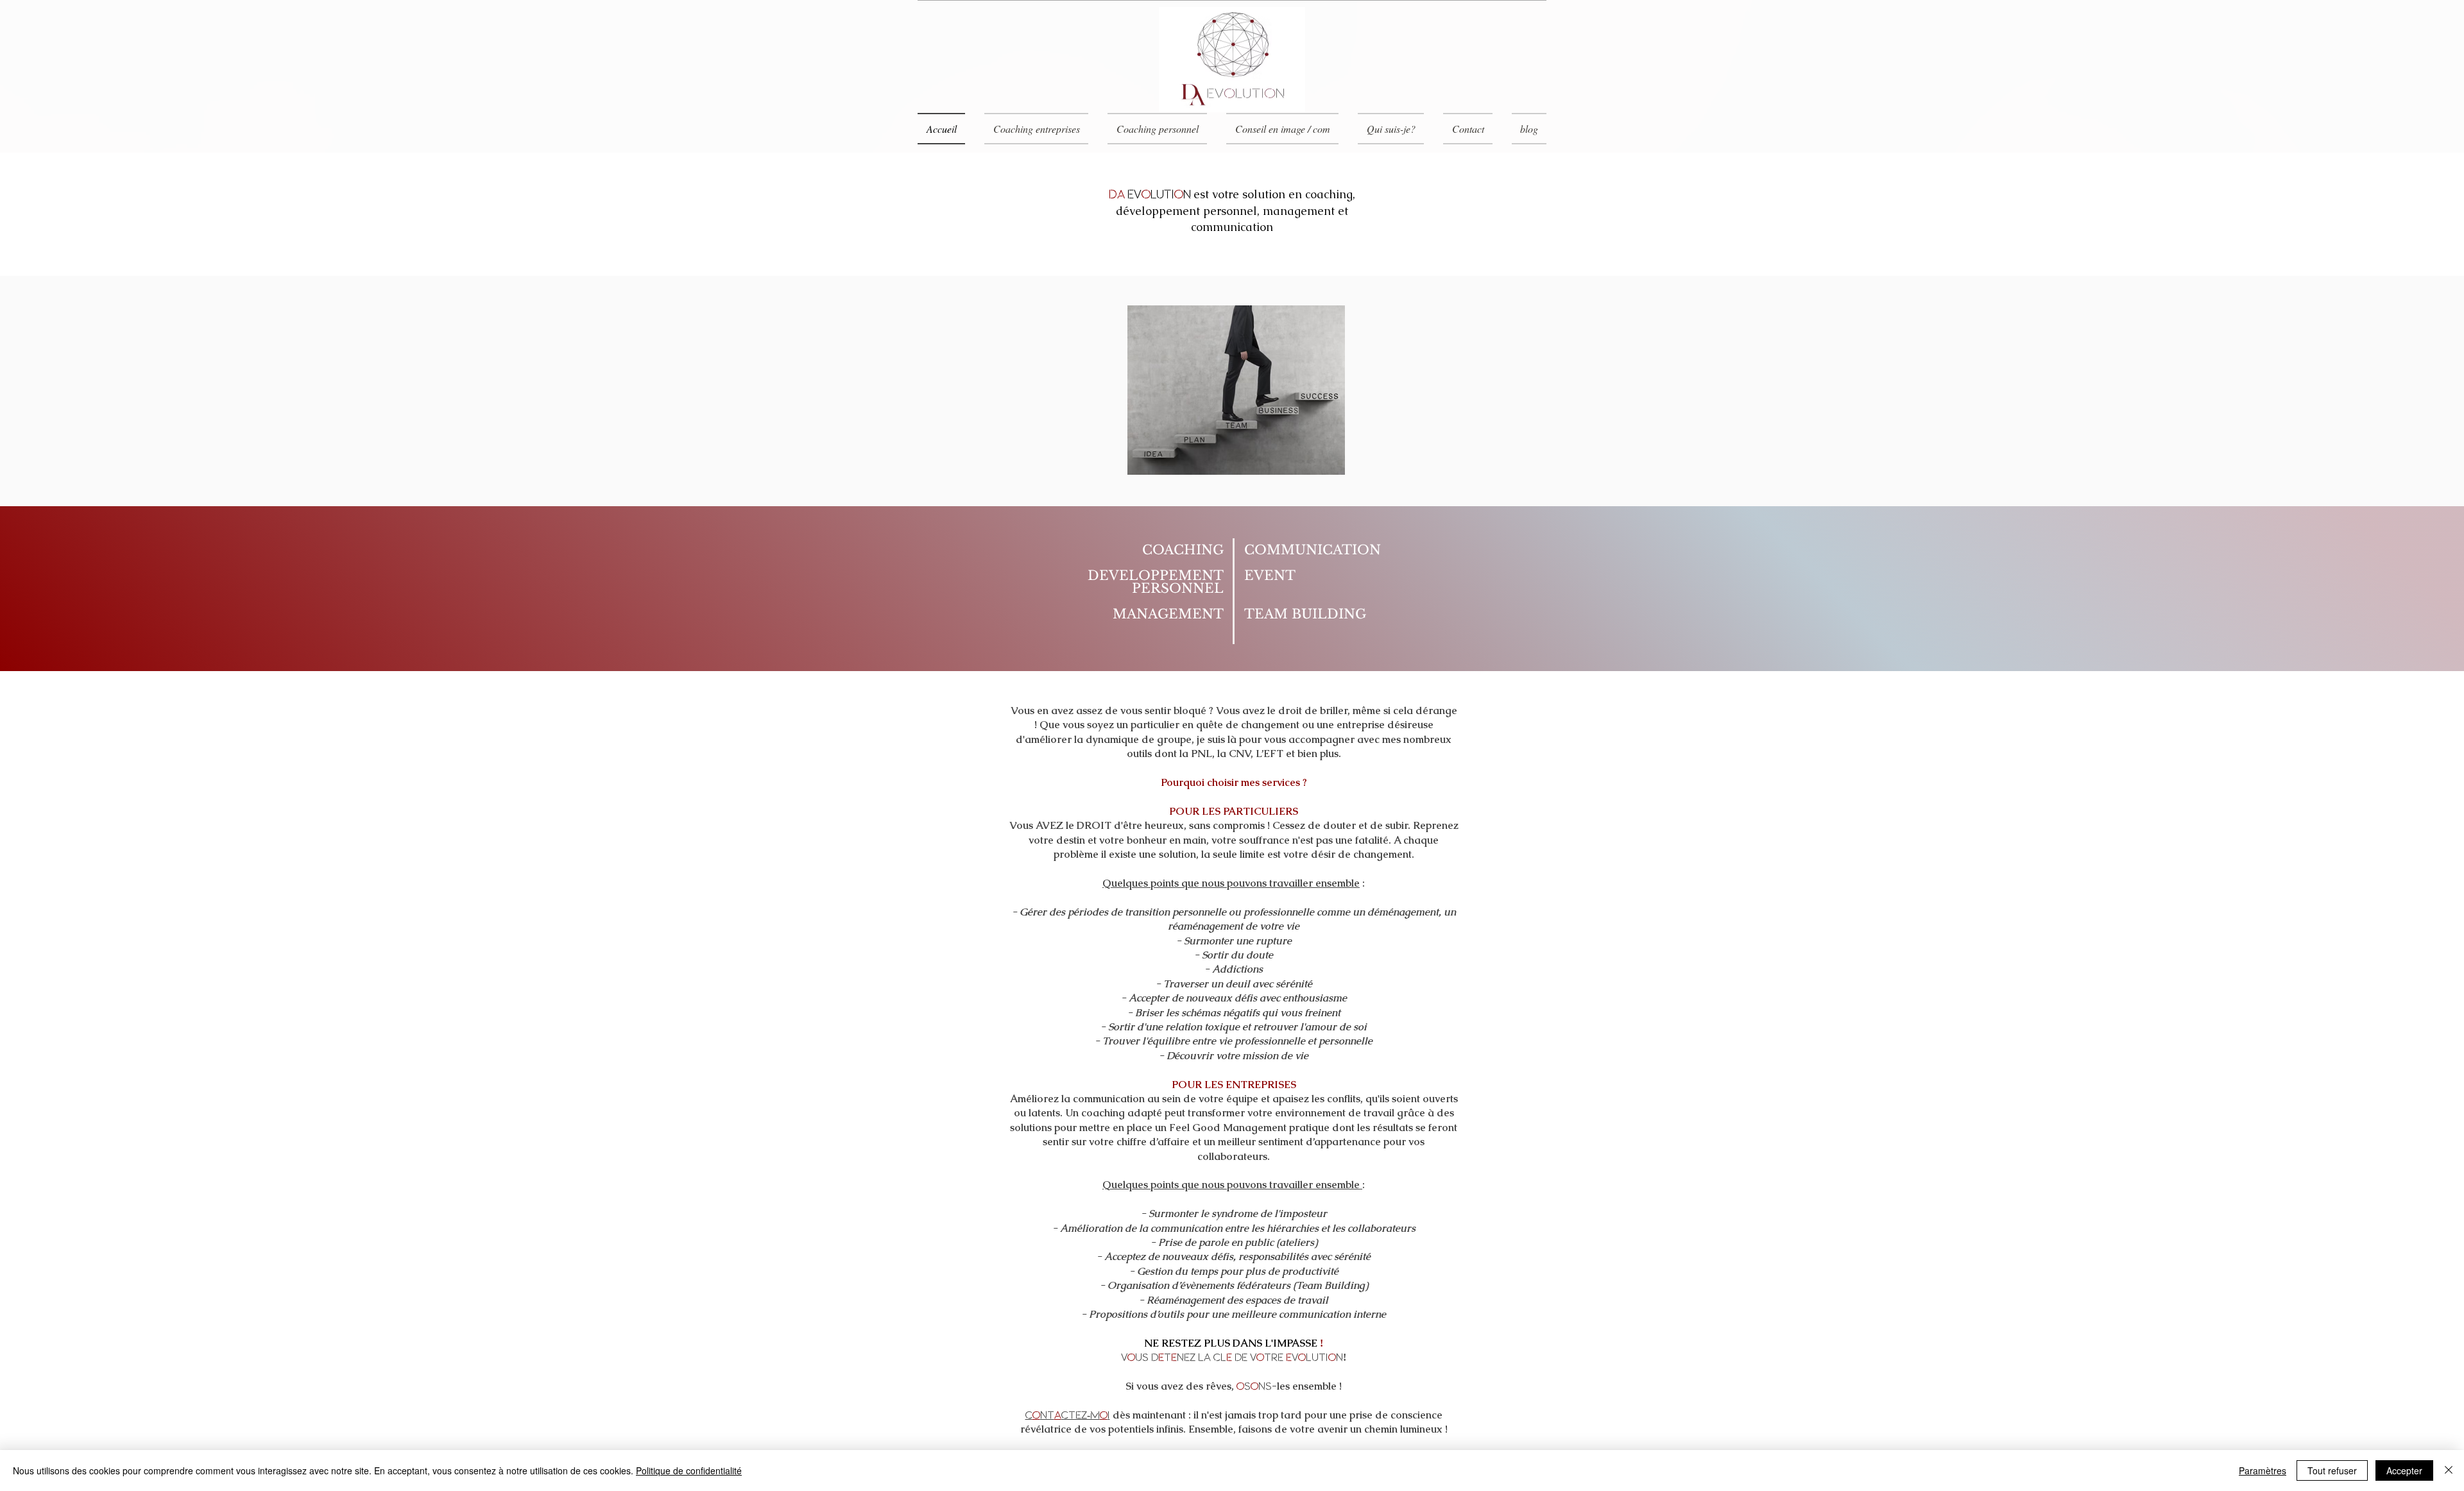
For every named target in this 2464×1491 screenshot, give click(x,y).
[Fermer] (2449, 1470)
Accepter (2404, 1470)
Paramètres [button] (2263, 1470)
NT (1047, 1415)
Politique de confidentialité (689, 1470)
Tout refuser (2332, 1470)
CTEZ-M (1081, 1415)
